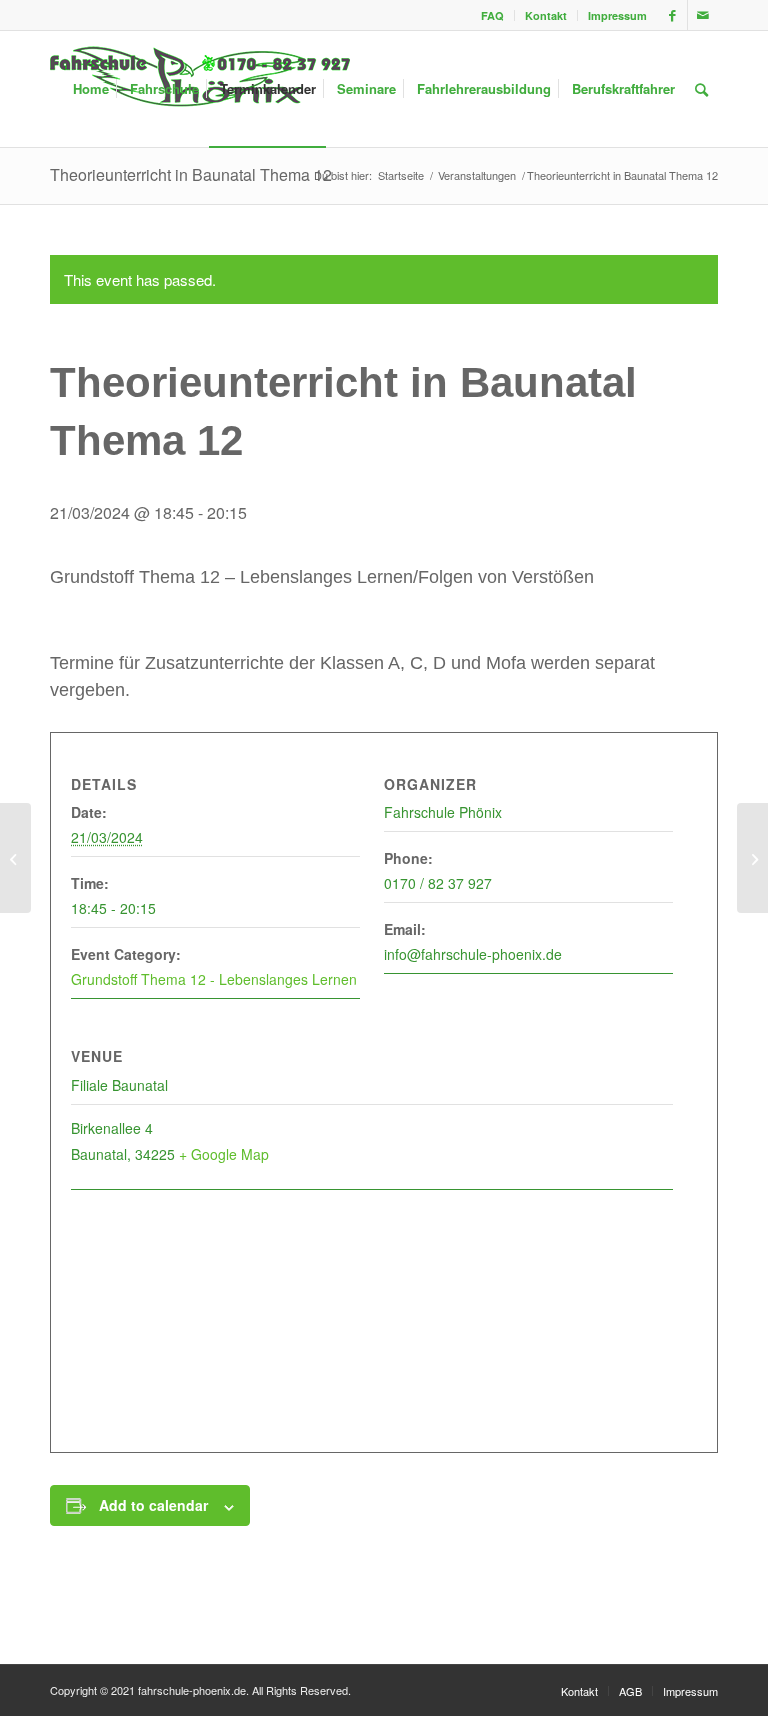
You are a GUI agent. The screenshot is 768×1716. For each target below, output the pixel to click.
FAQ (492, 15)
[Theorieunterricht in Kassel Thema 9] (15, 858)
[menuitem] (493, 15)
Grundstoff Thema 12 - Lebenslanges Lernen (214, 979)
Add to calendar (153, 1505)
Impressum (617, 15)
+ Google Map (224, 1154)
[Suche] (701, 89)
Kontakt (546, 15)
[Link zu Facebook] (672, 15)
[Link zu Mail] (703, 15)
